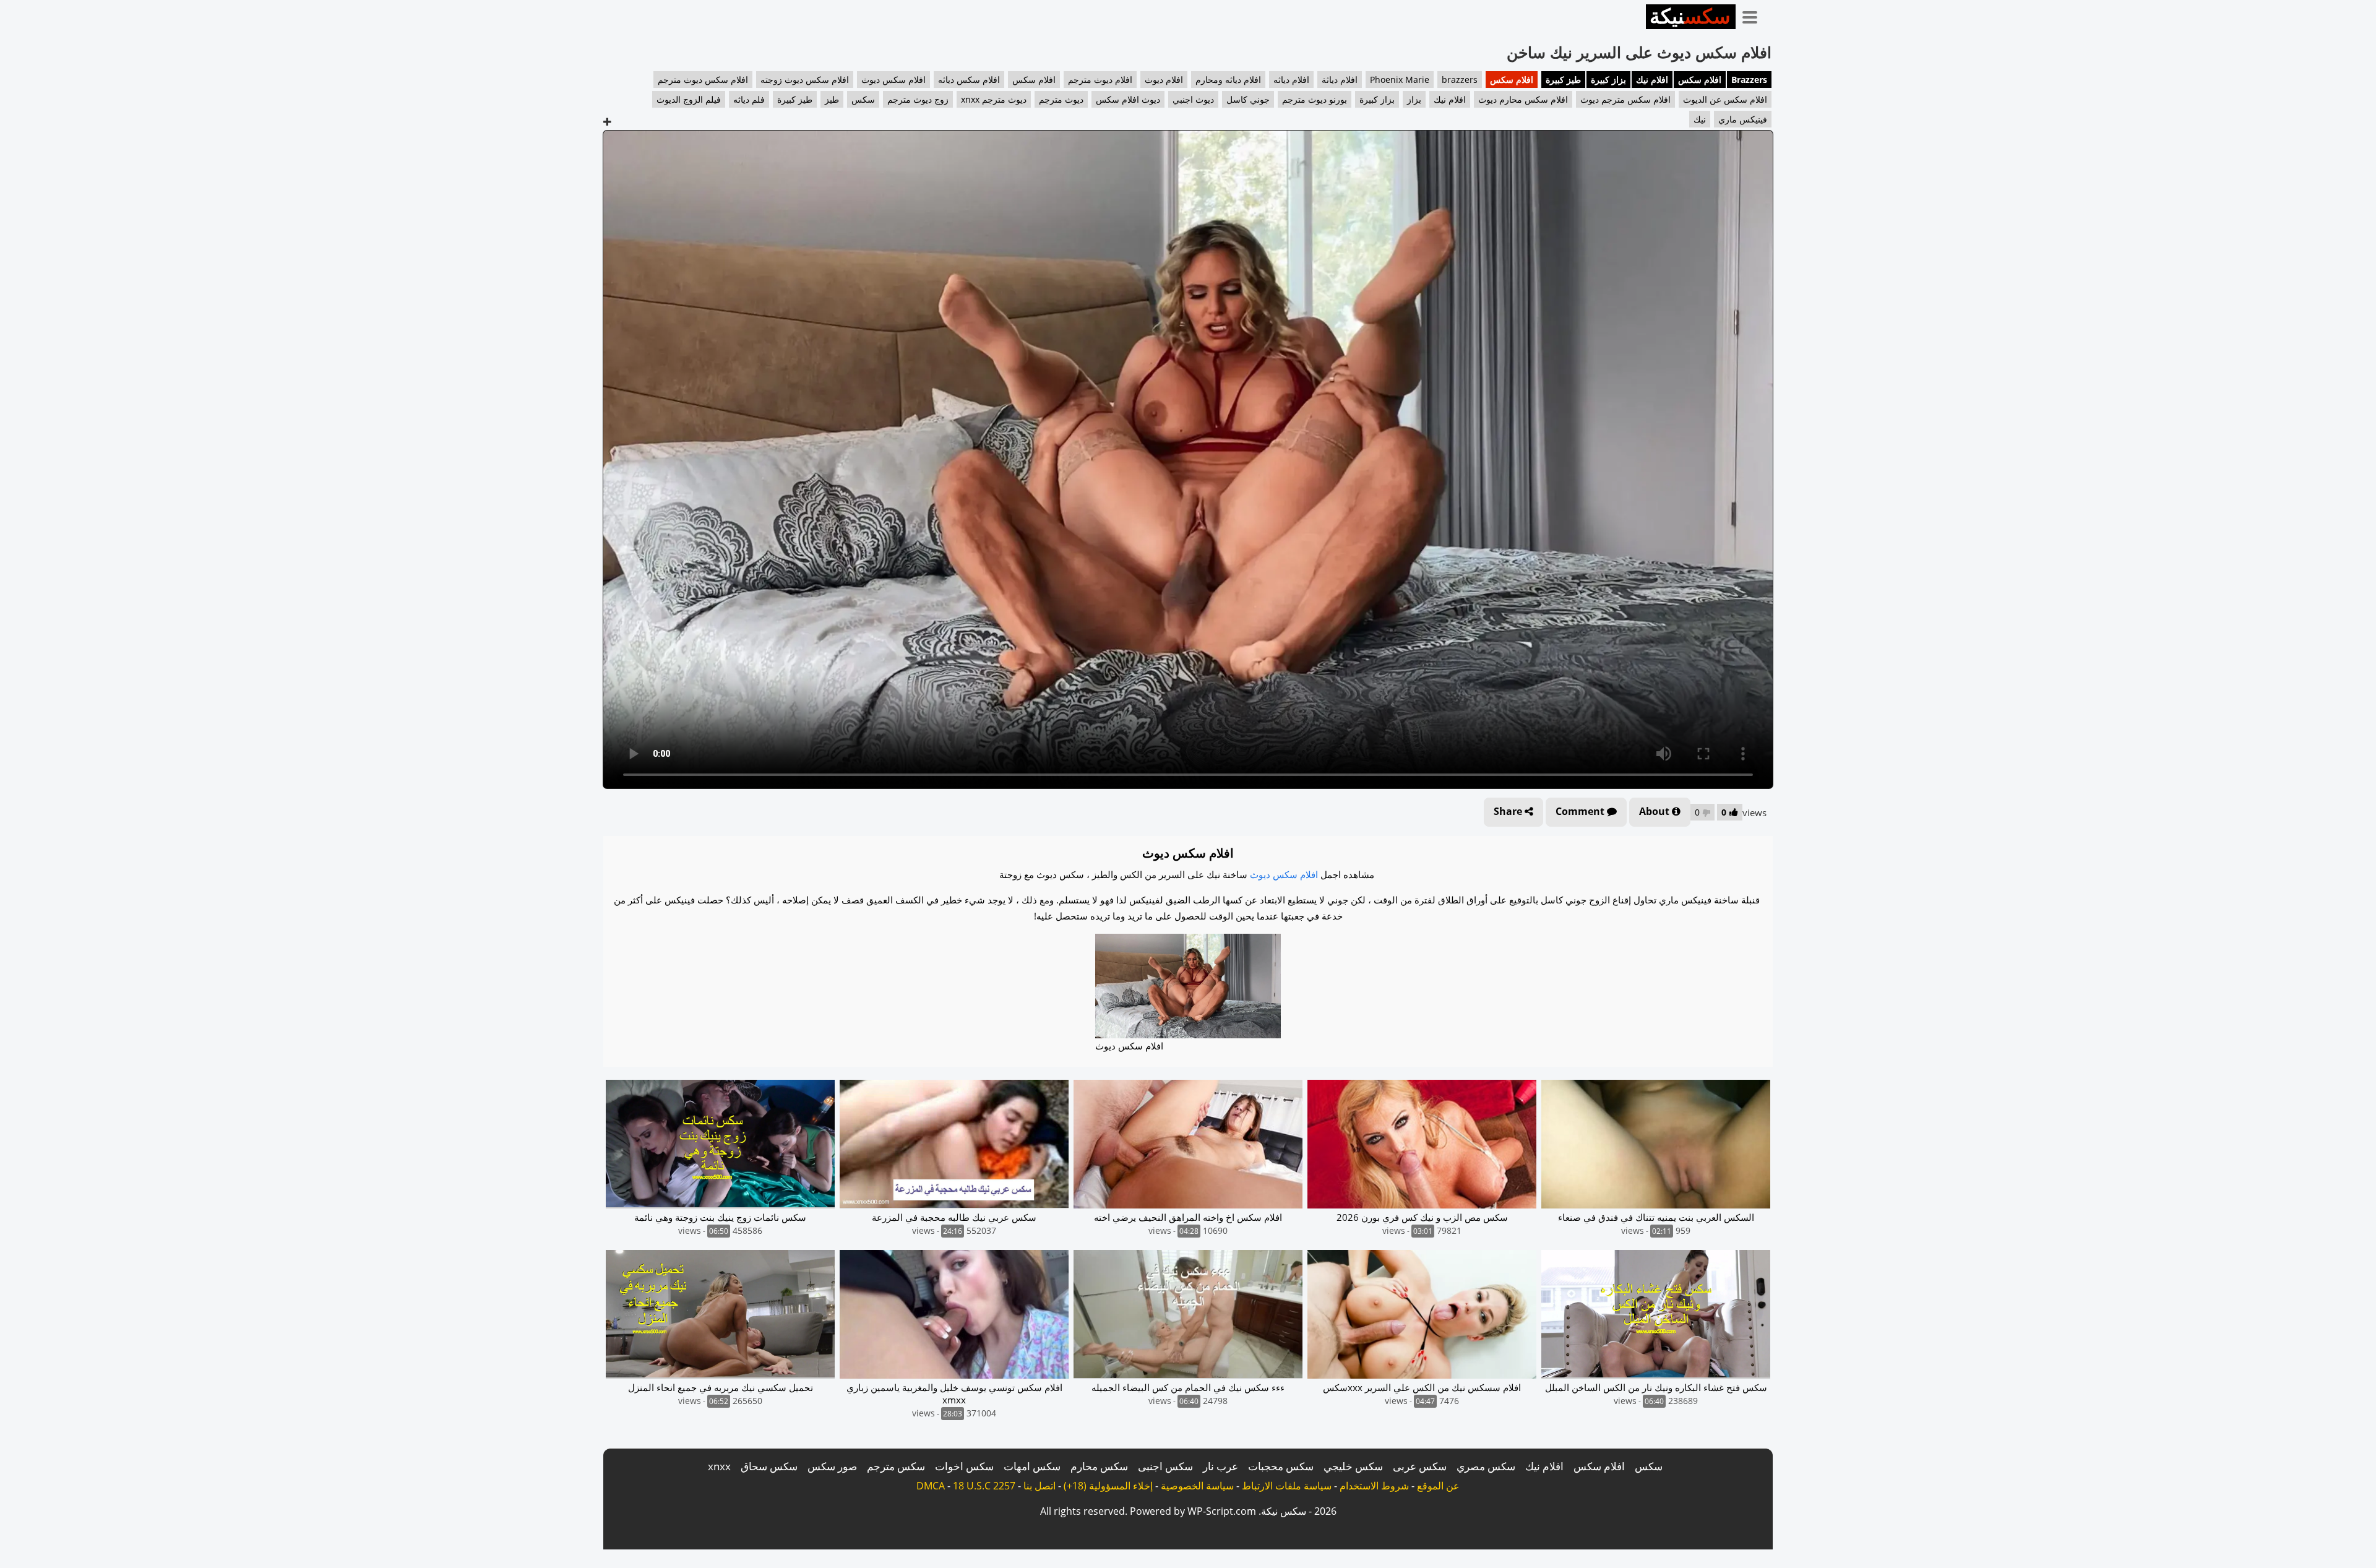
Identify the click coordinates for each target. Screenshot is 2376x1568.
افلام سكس (1700, 80)
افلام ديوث (1164, 80)
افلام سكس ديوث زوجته (805, 80)
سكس (863, 99)
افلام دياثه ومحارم (1228, 80)
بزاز (1414, 99)
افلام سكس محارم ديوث (1523, 99)
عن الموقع (1438, 1486)
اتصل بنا (1039, 1486)
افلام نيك (1652, 80)
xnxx (719, 1466)
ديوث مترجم (1061, 99)
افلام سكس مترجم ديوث (1625, 99)
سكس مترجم (896, 1466)
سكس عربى (1420, 1466)
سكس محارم (1099, 1466)
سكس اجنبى (1165, 1466)
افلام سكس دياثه (969, 80)
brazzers (1460, 80)
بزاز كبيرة (1608, 80)
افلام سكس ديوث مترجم (703, 80)
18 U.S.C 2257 (984, 1486)
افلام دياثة (1340, 80)
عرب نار (1220, 1466)
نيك (1700, 119)
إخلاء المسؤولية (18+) (1108, 1486)
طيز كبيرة (1563, 80)
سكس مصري (1486, 1466)
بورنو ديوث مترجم (1315, 99)
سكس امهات (1032, 1466)
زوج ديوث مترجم (918, 99)
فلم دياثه (749, 99)
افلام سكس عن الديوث (1725, 99)
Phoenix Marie (1400, 80)
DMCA (931, 1486)
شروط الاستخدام (1374, 1486)
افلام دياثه (1291, 80)
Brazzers (1749, 80)
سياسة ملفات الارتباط (1287, 1486)
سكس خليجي (1353, 1466)
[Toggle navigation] (1754, 15)
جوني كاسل (1248, 99)
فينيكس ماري (1743, 119)
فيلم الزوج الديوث (689, 99)
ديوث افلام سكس (1128, 99)
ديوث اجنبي (1193, 99)
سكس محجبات (1281, 1466)
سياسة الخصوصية (1197, 1486)
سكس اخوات (964, 1466)
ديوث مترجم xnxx (994, 99)
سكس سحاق (769, 1466)
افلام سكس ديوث (893, 80)
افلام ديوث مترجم (1100, 80)
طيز (832, 99)
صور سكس (832, 1466)
